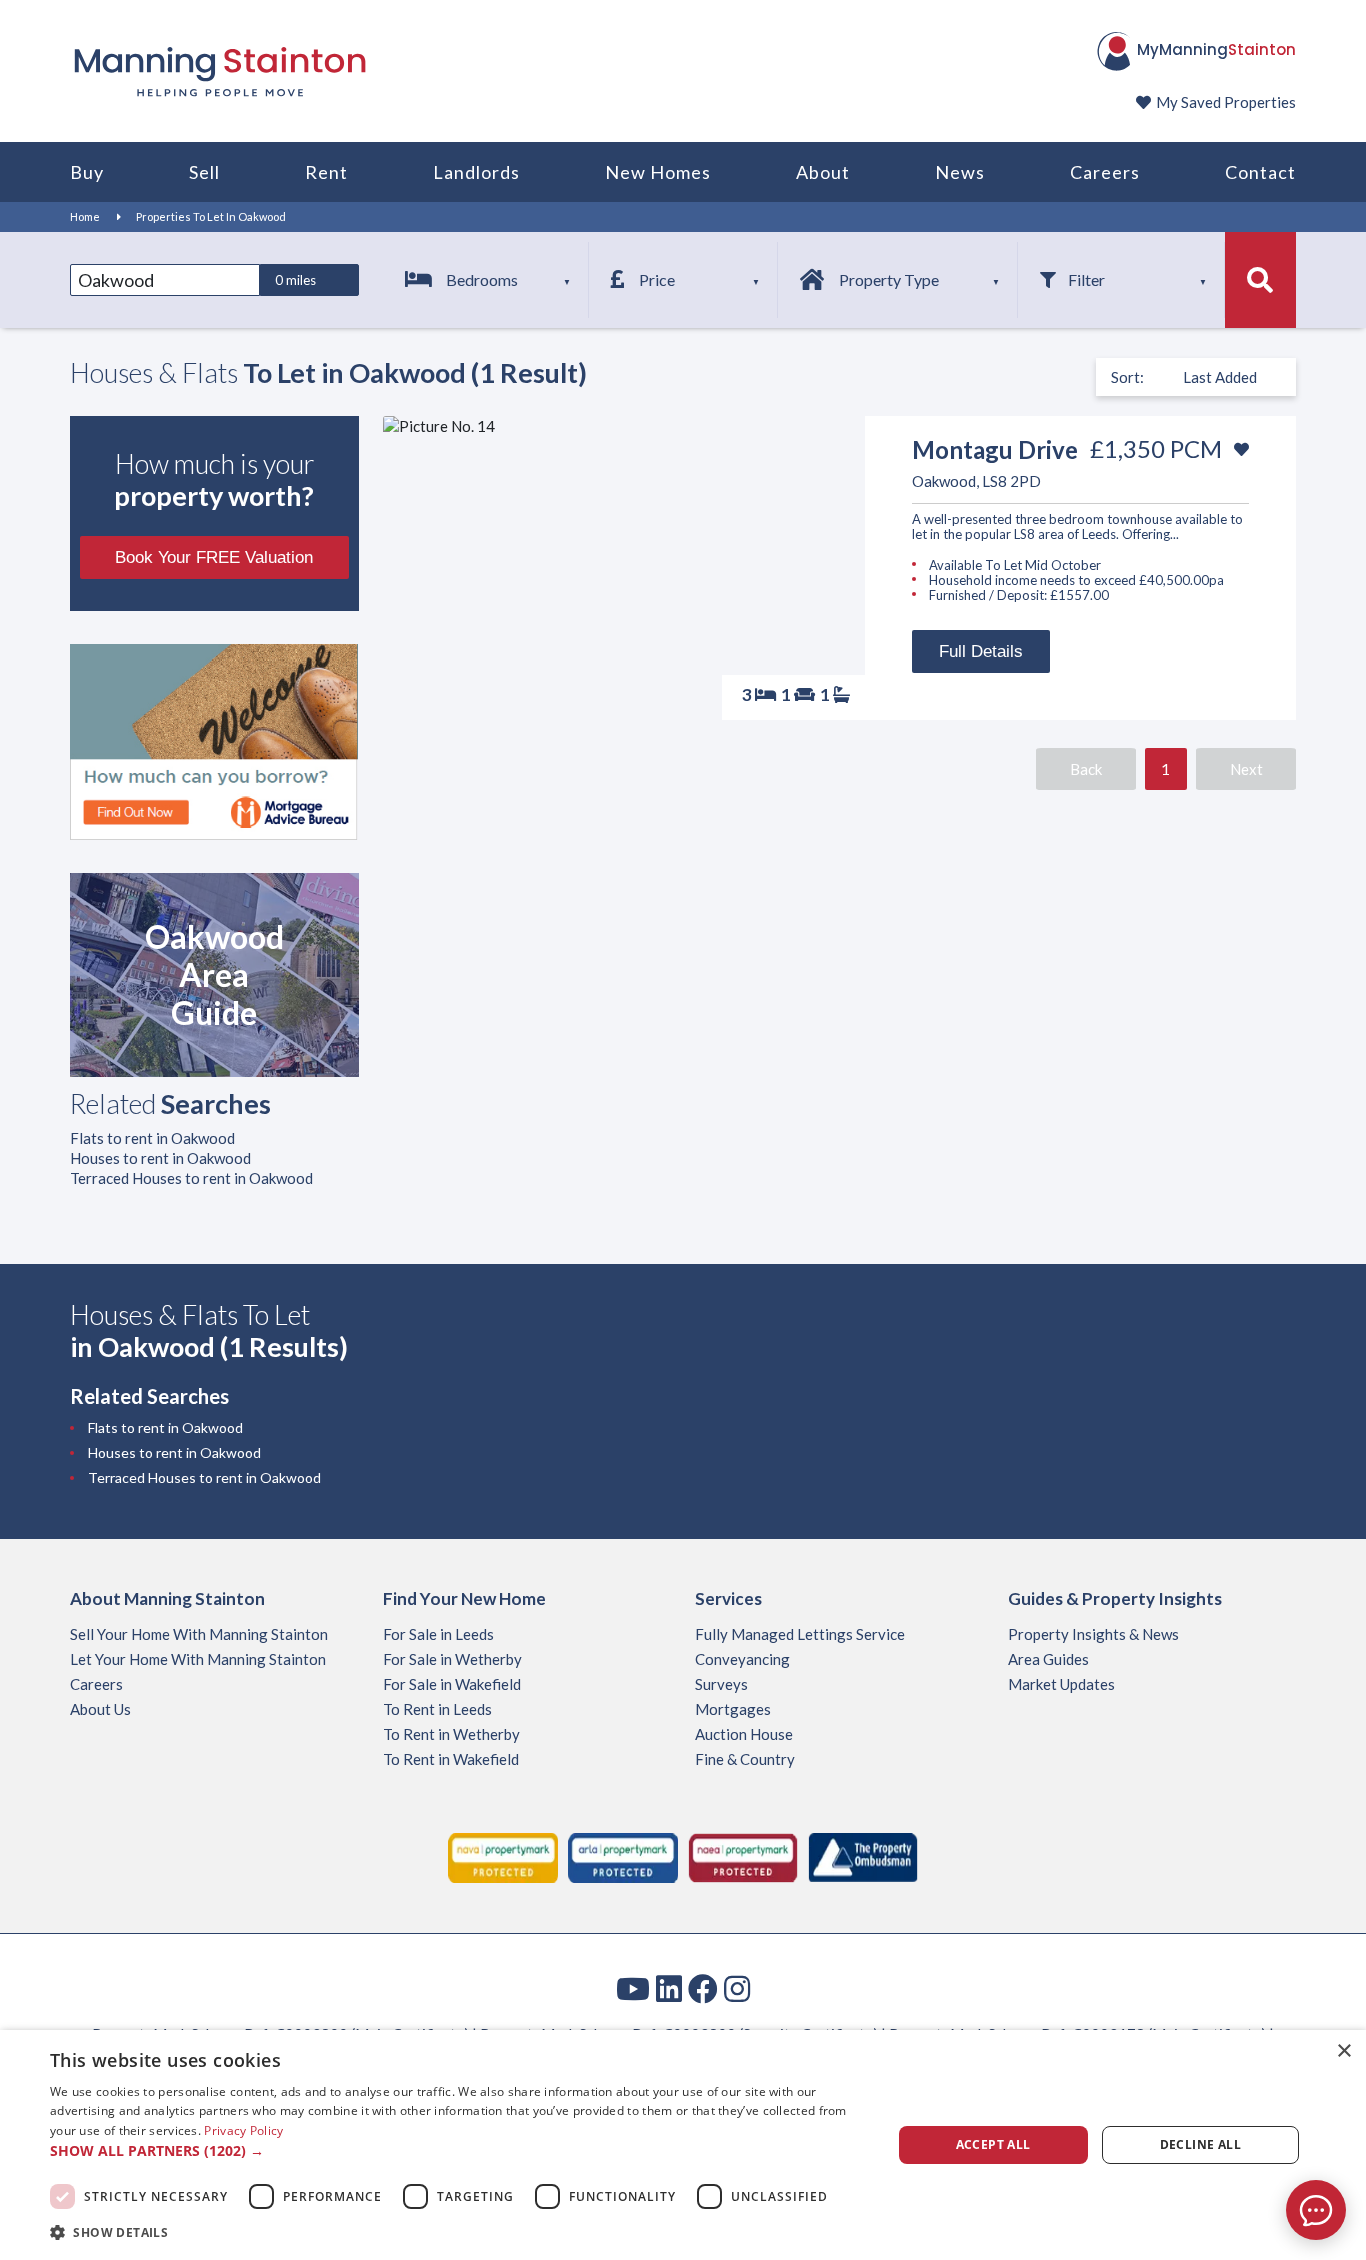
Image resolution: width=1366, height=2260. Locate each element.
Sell (204, 172)
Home (85, 216)
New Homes (658, 172)
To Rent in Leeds (437, 1709)
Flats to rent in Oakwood (152, 1138)
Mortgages (733, 1709)
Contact (1260, 172)
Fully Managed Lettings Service (800, 1634)
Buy (87, 172)
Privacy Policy (243, 2130)
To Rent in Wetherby (451, 1734)
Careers (1105, 172)
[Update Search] (1260, 280)
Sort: (1127, 377)
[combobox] (165, 280)
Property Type (889, 279)
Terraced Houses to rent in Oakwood (191, 1178)
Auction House (744, 1734)
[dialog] (683, 2145)
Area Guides (1048, 1659)
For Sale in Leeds (438, 1634)
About (823, 172)
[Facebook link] (703, 1988)
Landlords (476, 172)
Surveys (721, 1684)
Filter (1086, 279)
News (960, 172)
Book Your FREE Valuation (214, 557)
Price (657, 279)
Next (1246, 769)
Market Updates (1061, 1684)
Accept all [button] (993, 2144)
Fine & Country (745, 1759)
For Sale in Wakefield (452, 1684)
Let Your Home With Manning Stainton (198, 1659)
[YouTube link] (633, 1988)
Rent (326, 172)
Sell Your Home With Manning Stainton (199, 1634)
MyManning (1216, 49)
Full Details (981, 651)
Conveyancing (742, 1659)
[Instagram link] (737, 1988)
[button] (458, 2151)
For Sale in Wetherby (452, 1659)
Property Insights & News (1093, 1634)
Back (1086, 769)
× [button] (1343, 2051)
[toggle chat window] (1316, 2210)
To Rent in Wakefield (451, 1759)
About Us (100, 1709)
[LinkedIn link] (669, 1988)
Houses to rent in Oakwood (160, 1158)
